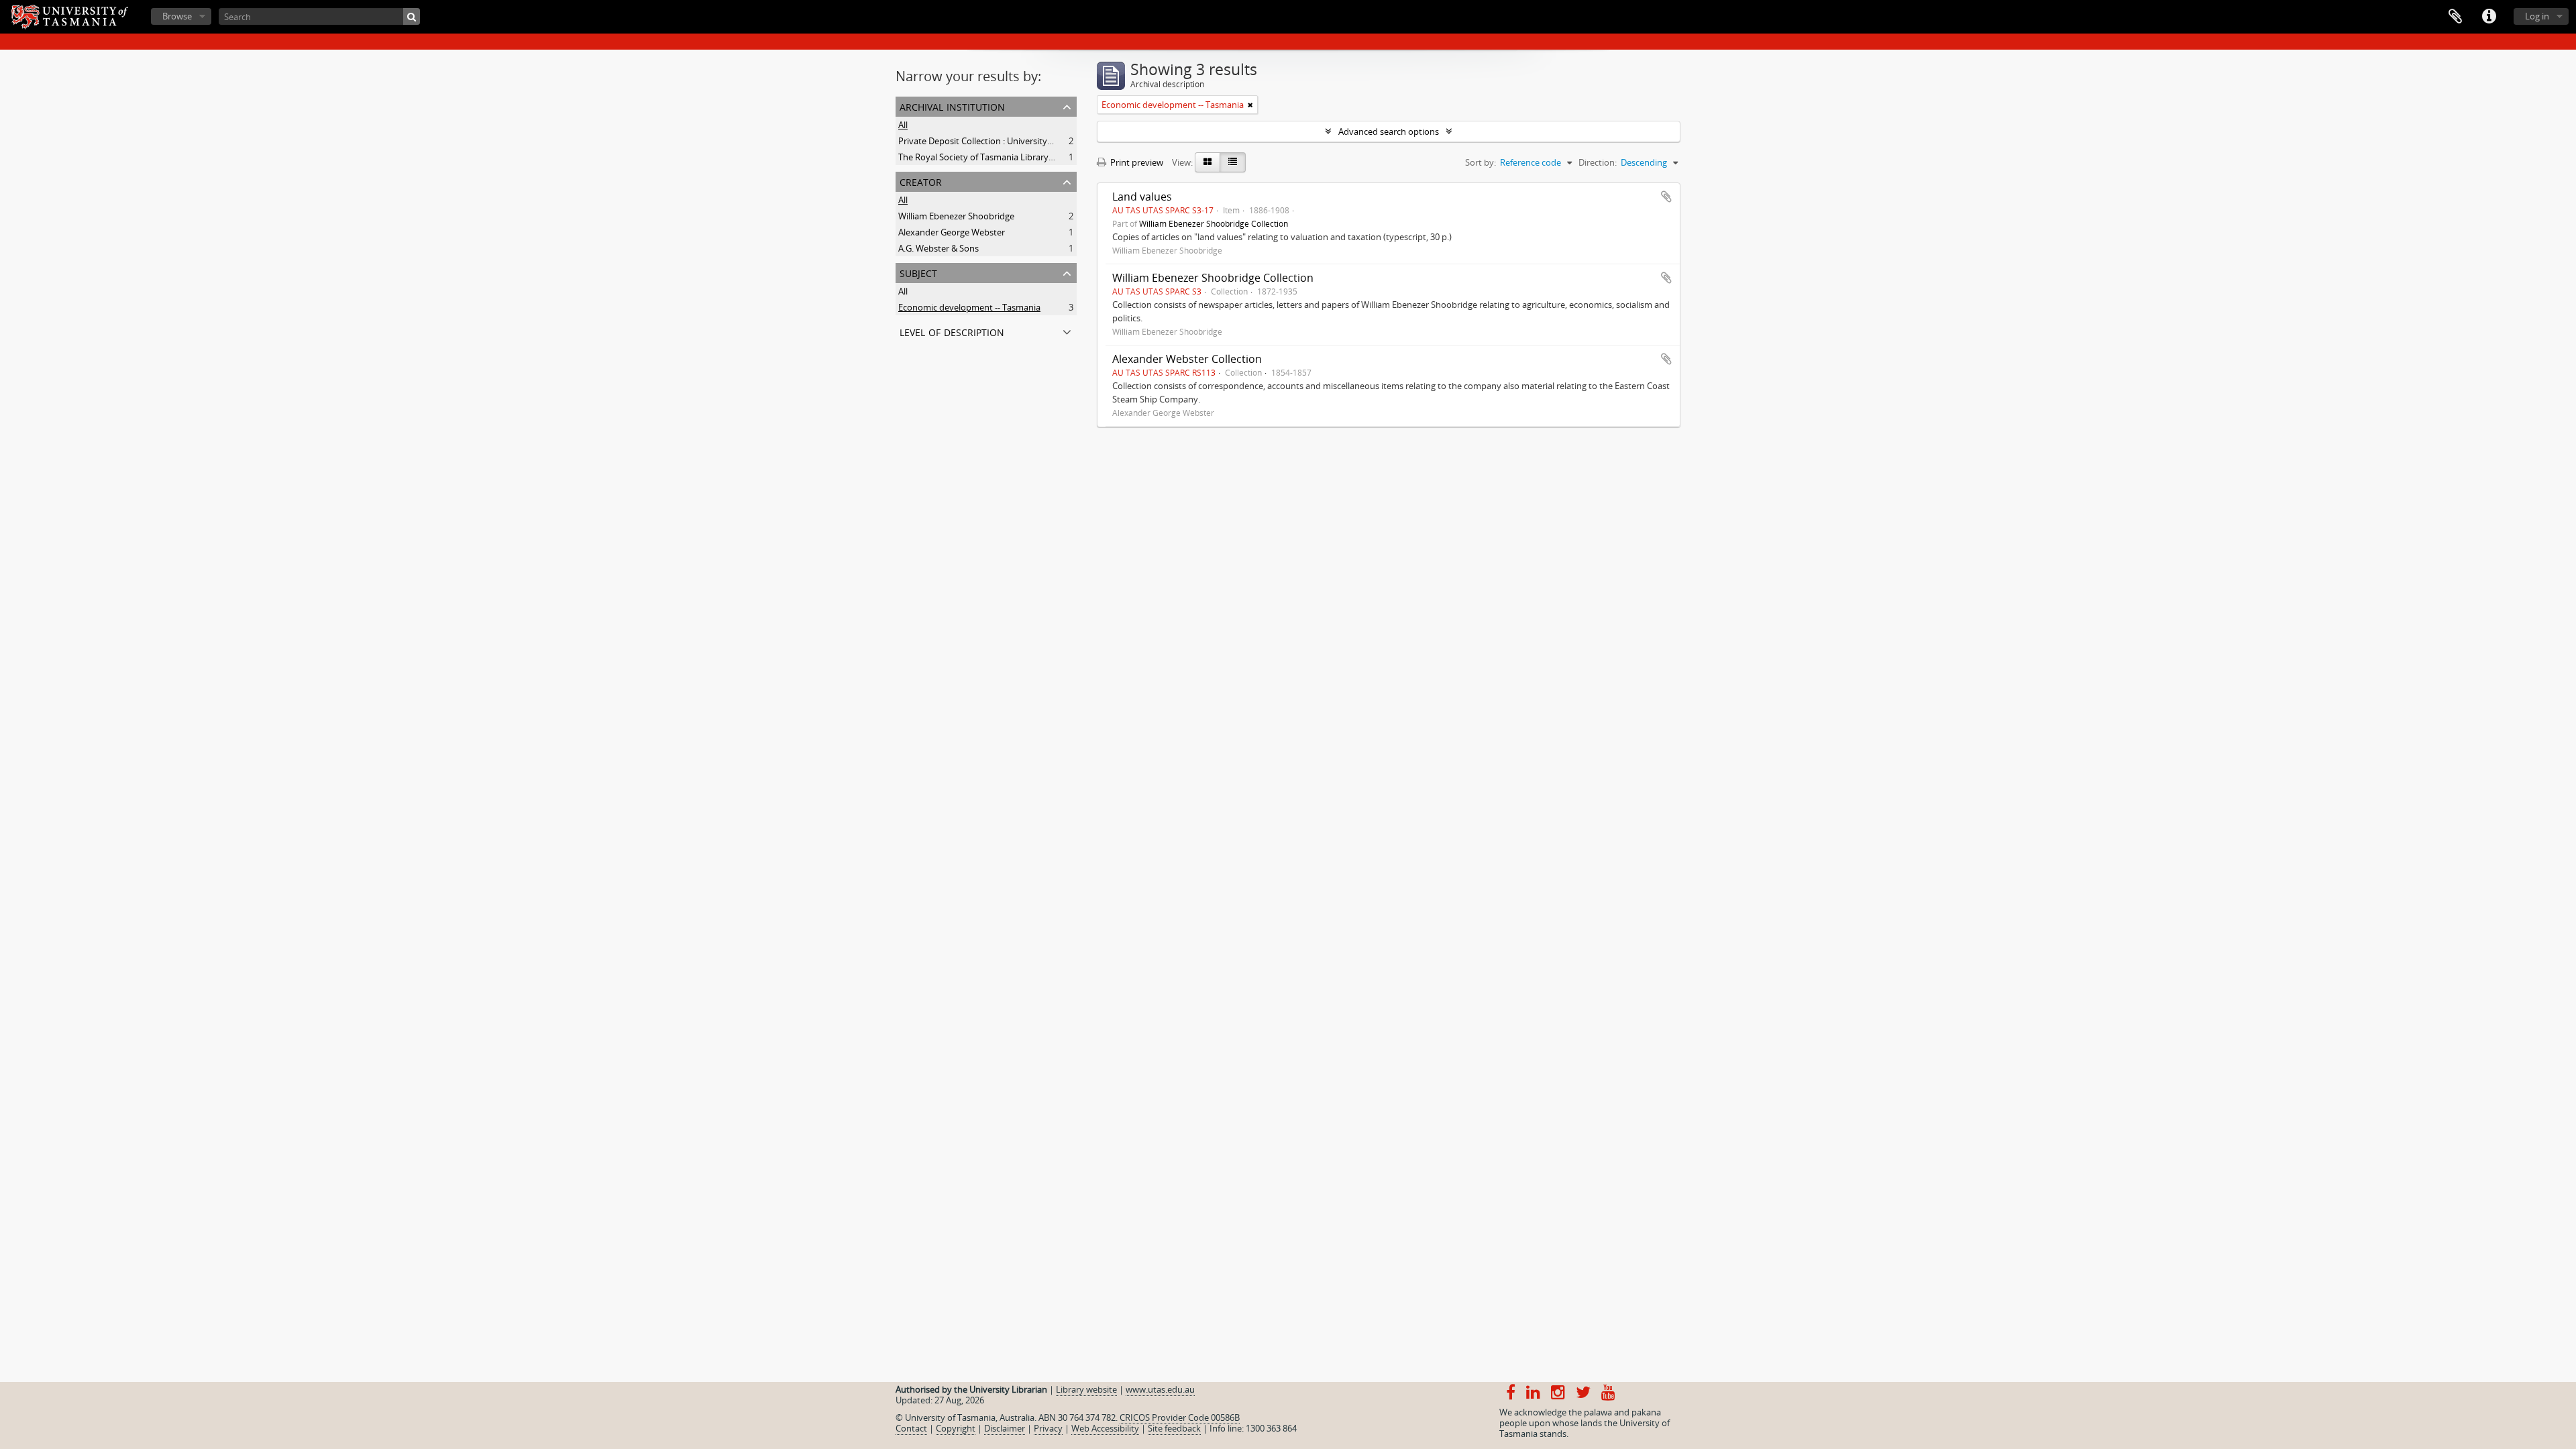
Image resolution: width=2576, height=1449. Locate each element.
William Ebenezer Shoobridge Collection (1214, 223)
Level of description (952, 331)
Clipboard (2455, 17)
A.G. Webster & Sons (938, 248)
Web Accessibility (1105, 1428)
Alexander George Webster (952, 232)
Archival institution (952, 106)
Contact (911, 1428)
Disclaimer (1005, 1428)
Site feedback (1174, 1428)
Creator (921, 181)
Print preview (1136, 162)
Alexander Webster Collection (1187, 359)
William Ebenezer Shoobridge (956, 216)
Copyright (956, 1428)
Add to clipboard (1666, 197)
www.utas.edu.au (1160, 1389)
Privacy (1048, 1428)
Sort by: (1481, 162)
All (903, 125)
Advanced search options (1389, 131)
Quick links (2489, 17)
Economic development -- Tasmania (969, 307)
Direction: (1598, 162)
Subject (918, 272)
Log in (2537, 16)
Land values (1142, 197)
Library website (1086, 1389)
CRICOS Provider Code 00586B (1180, 1417)
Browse (177, 16)
